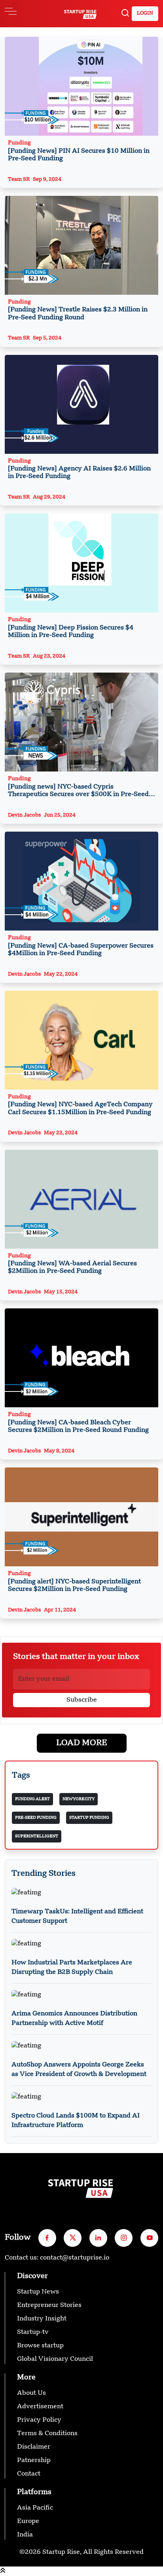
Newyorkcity (79, 1799)
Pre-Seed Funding (36, 1818)
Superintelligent (37, 1836)
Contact (29, 2474)
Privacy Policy (39, 2420)
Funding (79, 151)
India (25, 2535)
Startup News (38, 2292)
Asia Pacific (35, 2508)
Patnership (34, 2460)
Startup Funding (89, 1818)
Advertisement (40, 2407)
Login (145, 13)
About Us (31, 2393)
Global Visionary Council (55, 2359)
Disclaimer (34, 2447)
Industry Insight (42, 2319)
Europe (28, 2521)
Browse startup (40, 2346)
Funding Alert (32, 1799)
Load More (82, 1743)
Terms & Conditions (47, 2434)
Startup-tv (33, 2332)
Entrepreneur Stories (49, 2305)
